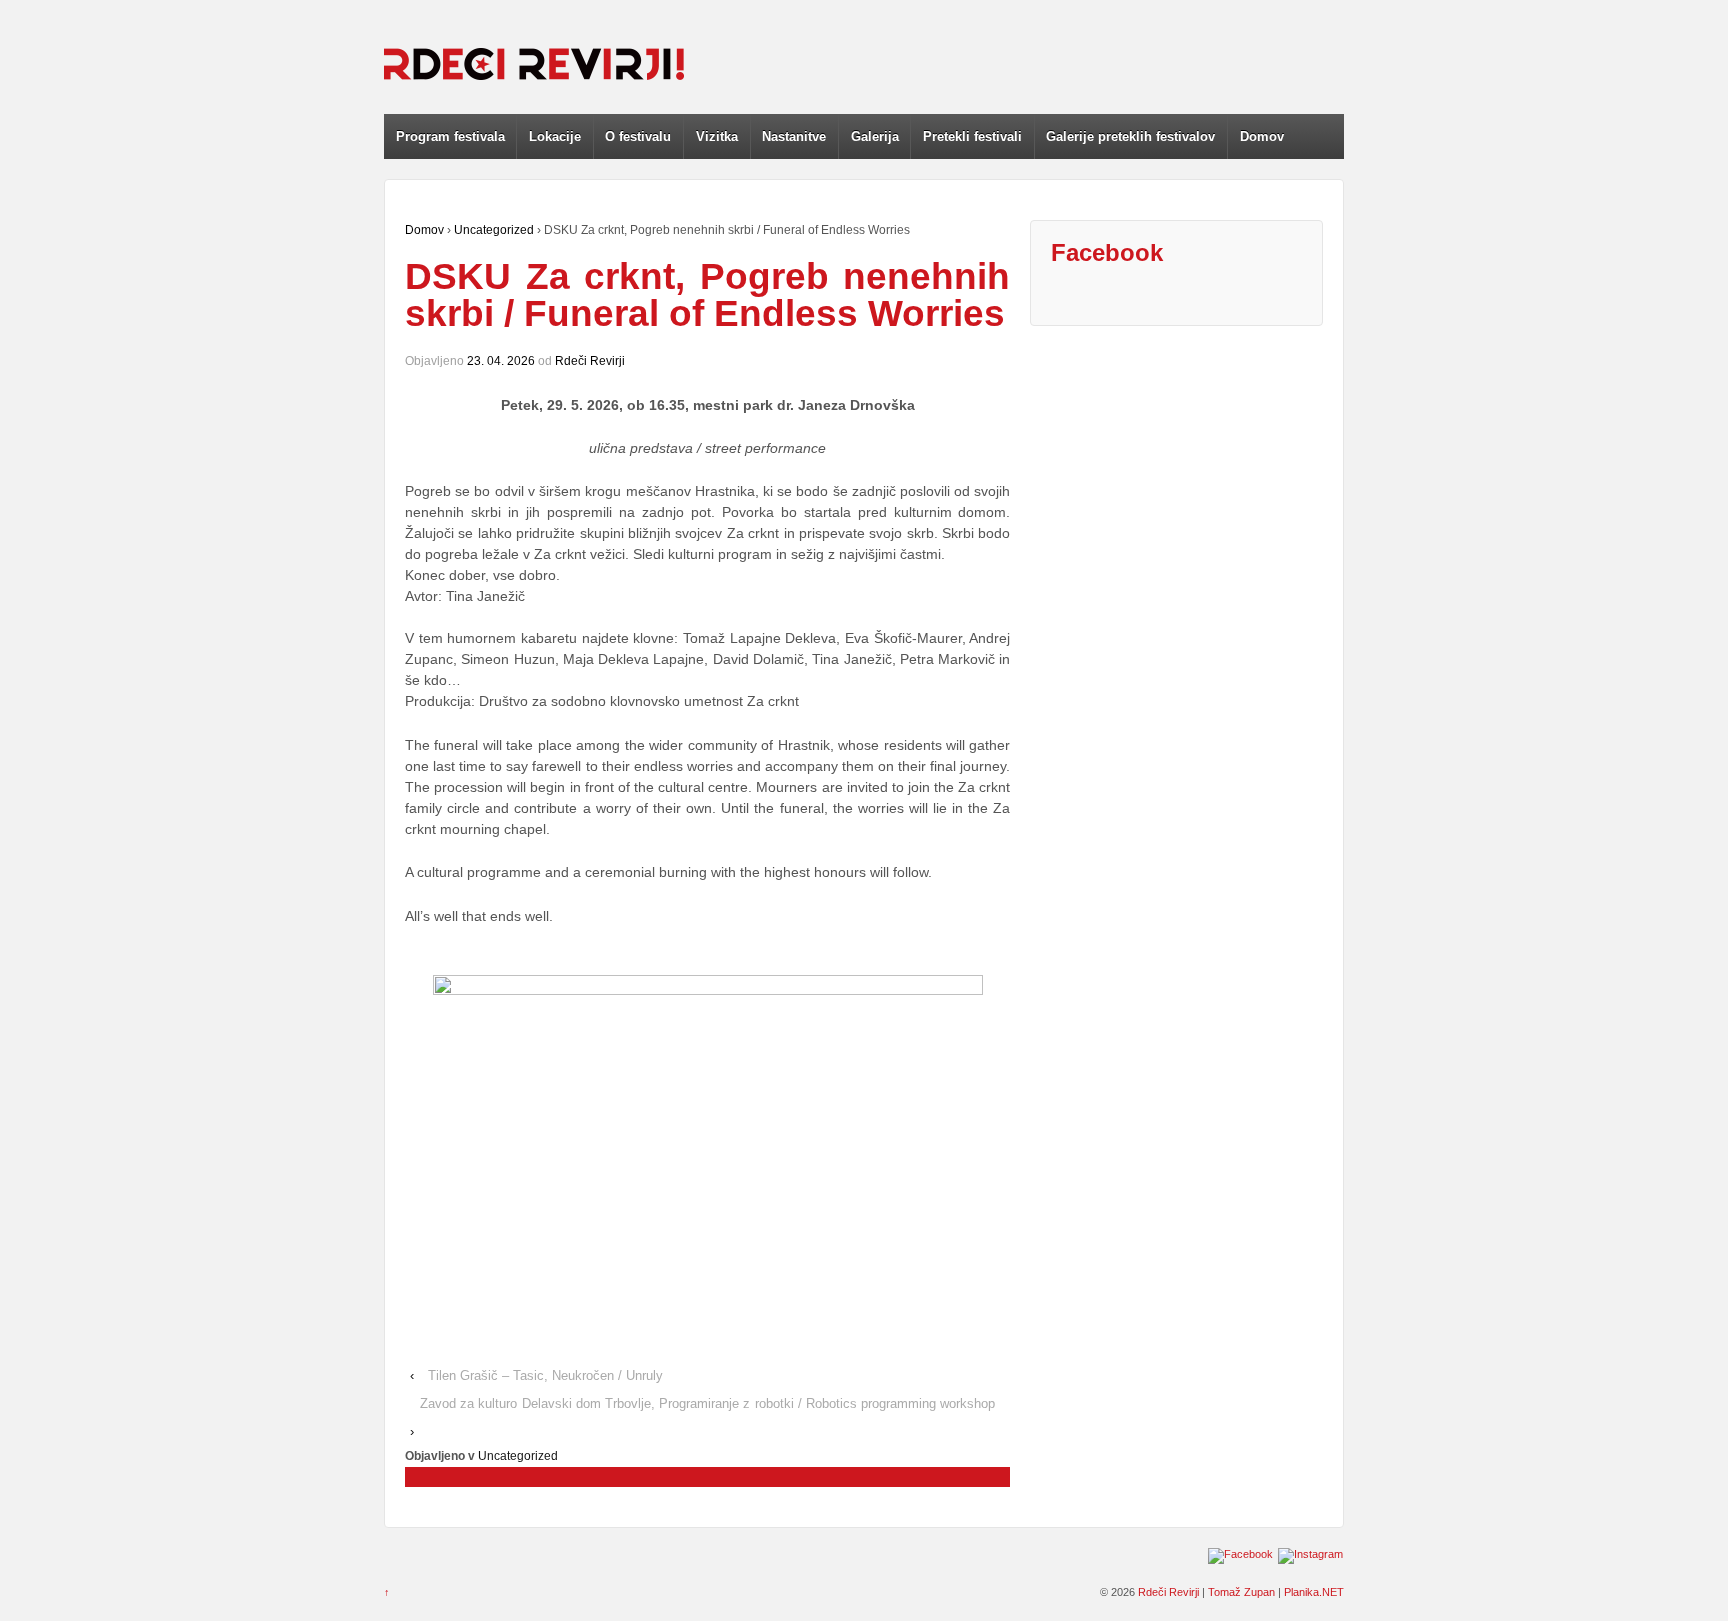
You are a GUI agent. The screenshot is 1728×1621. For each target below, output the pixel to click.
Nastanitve (794, 136)
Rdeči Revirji (590, 361)
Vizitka (717, 136)
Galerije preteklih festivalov (1130, 136)
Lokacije (555, 136)
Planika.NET (1314, 1592)
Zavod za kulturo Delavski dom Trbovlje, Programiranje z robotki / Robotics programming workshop (707, 1403)
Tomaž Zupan (1241, 1592)
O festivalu (638, 136)
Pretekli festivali (972, 136)
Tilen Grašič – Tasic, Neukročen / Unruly (545, 1375)
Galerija (875, 136)
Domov (1262, 136)
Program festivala (450, 136)
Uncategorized (494, 230)
